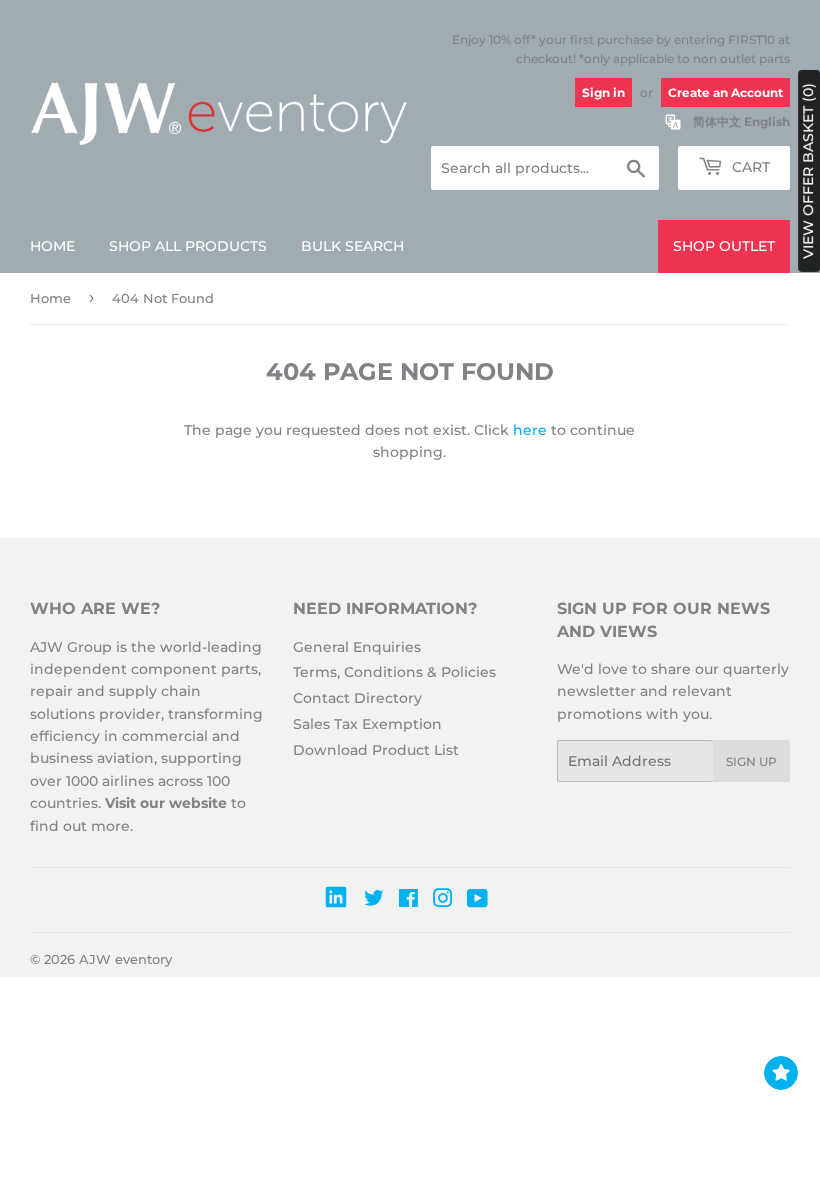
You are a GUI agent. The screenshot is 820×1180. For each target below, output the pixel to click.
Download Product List (376, 750)
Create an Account (725, 92)
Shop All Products (188, 246)
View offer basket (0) (808, 171)
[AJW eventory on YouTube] (477, 901)
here (530, 430)
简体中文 (717, 121)
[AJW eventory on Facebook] (408, 901)
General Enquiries (357, 647)
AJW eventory (125, 959)
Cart (749, 167)
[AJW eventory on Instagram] (443, 901)
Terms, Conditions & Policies (394, 672)
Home (52, 246)
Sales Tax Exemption (367, 724)
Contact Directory (357, 698)
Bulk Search (352, 246)
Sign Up (751, 761)
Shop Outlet (724, 246)
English (767, 121)
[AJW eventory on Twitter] (374, 901)
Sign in (603, 92)
